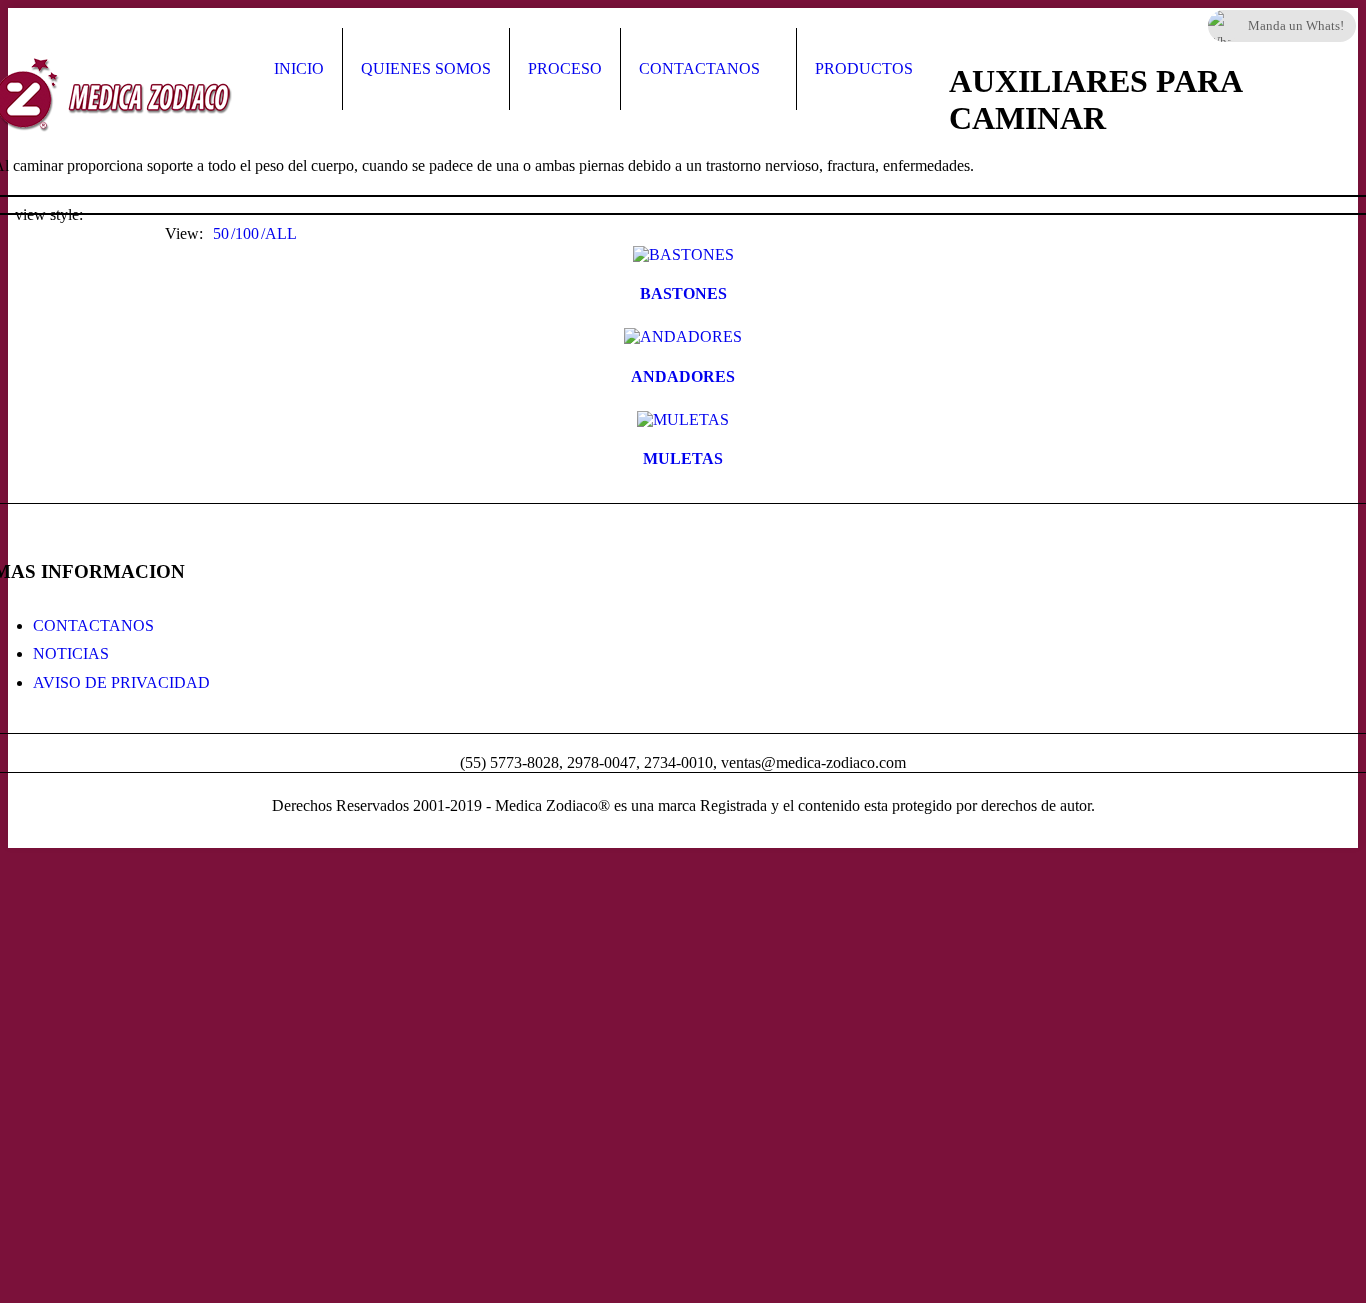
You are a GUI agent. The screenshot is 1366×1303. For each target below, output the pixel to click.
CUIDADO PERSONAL (921, 950)
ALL (281, 233)
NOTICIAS (71, 653)
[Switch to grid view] (103, 215)
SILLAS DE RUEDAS (914, 1086)
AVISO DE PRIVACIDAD (121, 682)
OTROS (866, 1144)
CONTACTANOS (699, 68)
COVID (865, 1260)
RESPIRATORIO (896, 892)
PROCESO (565, 68)
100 (247, 233)
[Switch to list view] (129, 215)
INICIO (299, 68)
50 (221, 233)
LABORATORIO (897, 1202)
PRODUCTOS (864, 68)
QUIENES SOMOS (426, 68)
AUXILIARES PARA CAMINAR (899, 1018)
